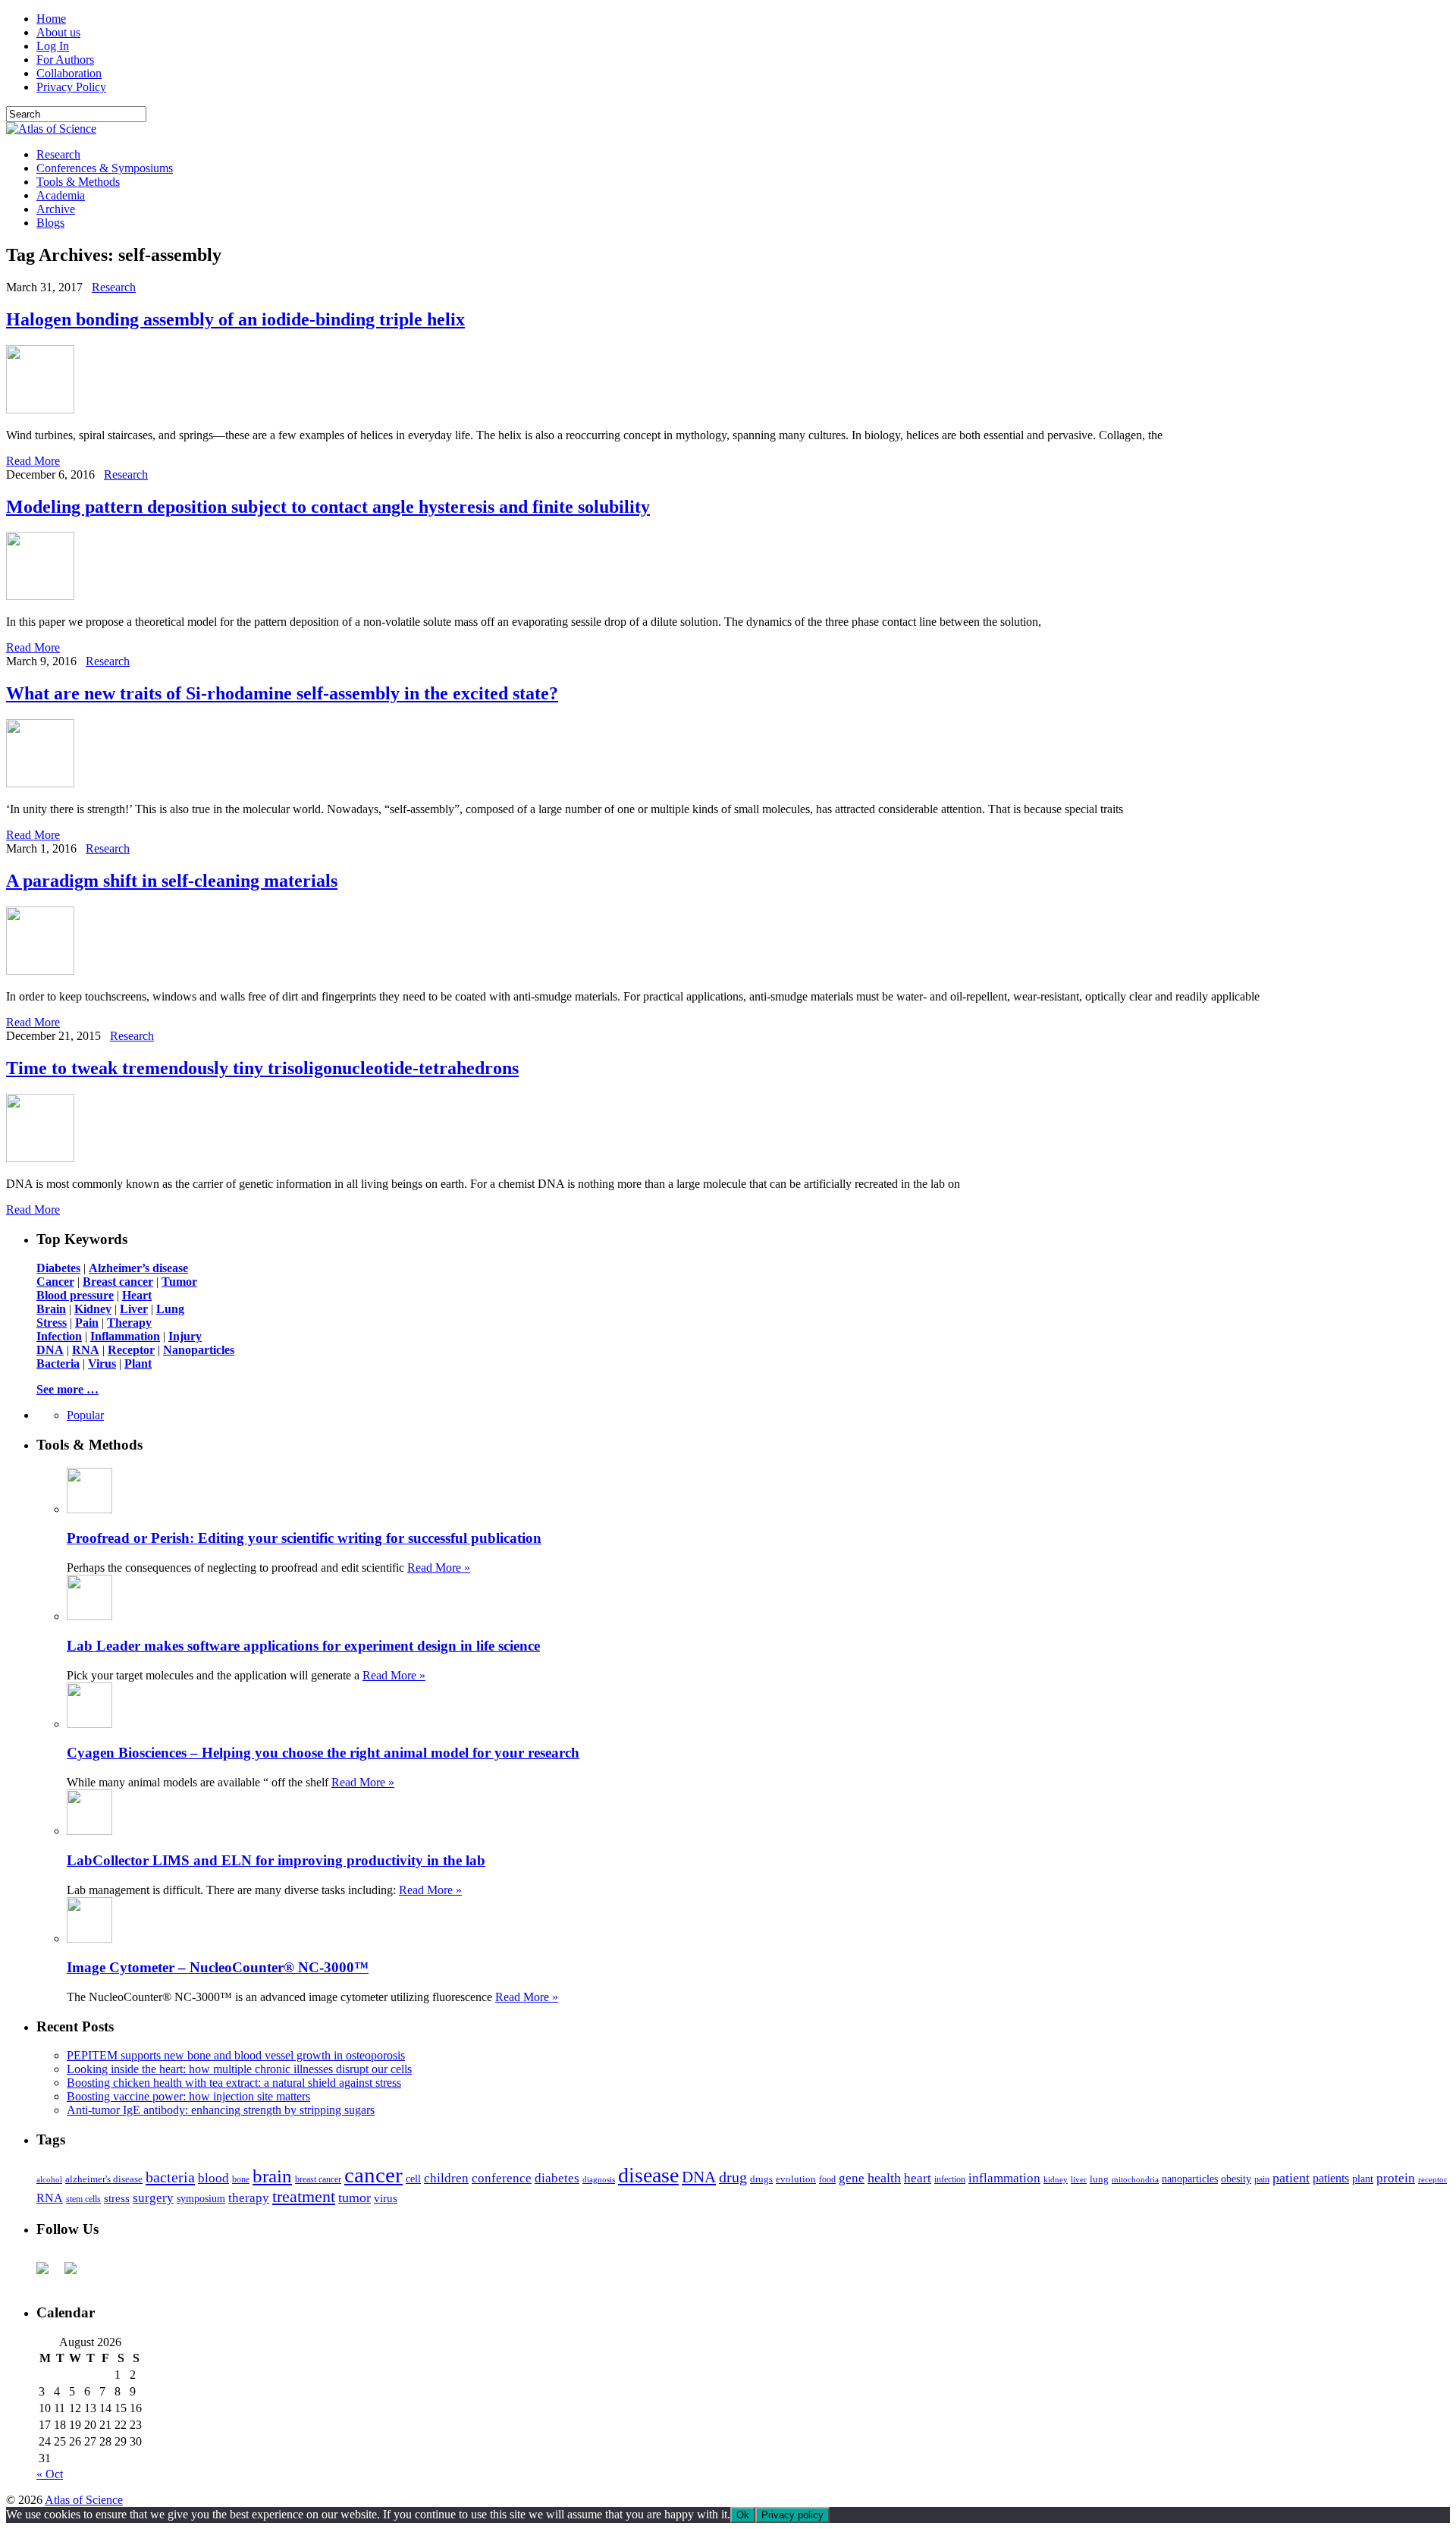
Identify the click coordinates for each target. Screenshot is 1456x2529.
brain (272, 2176)
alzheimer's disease (104, 2179)
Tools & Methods (78, 182)
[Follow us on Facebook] (49, 2274)
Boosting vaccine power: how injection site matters (188, 2096)
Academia (61, 195)
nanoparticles (1190, 2179)
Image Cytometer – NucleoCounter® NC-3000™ (218, 1967)
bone (241, 2179)
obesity (1236, 2179)
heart (918, 2178)
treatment (304, 2197)
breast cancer (318, 2179)
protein (1396, 2178)
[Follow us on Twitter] (77, 2274)
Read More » (439, 1568)
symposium (201, 2198)
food (827, 2179)
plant (1363, 2179)
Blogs (50, 223)
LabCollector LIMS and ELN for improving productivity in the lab (276, 1860)
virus (386, 2198)
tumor (355, 2198)
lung (1099, 2179)
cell (413, 2179)
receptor (1432, 2179)
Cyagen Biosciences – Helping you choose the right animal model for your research (323, 1753)
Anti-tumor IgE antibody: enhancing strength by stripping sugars (221, 2110)
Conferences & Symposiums (105, 168)
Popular (85, 1415)
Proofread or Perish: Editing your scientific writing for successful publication (304, 1538)
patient (1291, 2178)
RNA (50, 2198)
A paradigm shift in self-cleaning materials (172, 881)
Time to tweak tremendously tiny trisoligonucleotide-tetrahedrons (262, 1068)
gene (852, 2178)
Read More (33, 461)
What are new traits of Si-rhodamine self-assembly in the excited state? (282, 693)
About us (58, 32)
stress (117, 2198)
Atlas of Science (84, 2500)
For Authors (65, 60)
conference (502, 2178)
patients (1331, 2178)
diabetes (557, 2178)
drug (733, 2177)
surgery (153, 2198)
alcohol (49, 2179)
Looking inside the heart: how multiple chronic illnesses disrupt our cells (239, 2069)
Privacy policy (792, 2515)
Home (51, 19)
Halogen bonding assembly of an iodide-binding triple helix (235, 319)
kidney (1056, 2179)
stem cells (83, 2199)
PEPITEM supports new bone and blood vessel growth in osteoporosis (236, 2055)
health (884, 2178)
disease (648, 2175)
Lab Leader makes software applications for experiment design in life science (303, 1646)
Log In (53, 46)
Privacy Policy (71, 87)
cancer (373, 2175)
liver (1079, 2179)
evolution (796, 2179)
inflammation (1004, 2178)
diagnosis (599, 2180)
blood (213, 2178)
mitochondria (1135, 2179)
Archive (56, 209)
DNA (699, 2177)
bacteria (170, 2177)
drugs (761, 2179)
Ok (743, 2515)
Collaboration (69, 73)
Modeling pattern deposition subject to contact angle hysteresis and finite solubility (328, 507)
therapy (249, 2198)
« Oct (50, 2474)
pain (1262, 2180)
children (446, 2178)
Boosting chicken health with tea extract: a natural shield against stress (234, 2083)
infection (950, 2179)
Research (58, 154)
